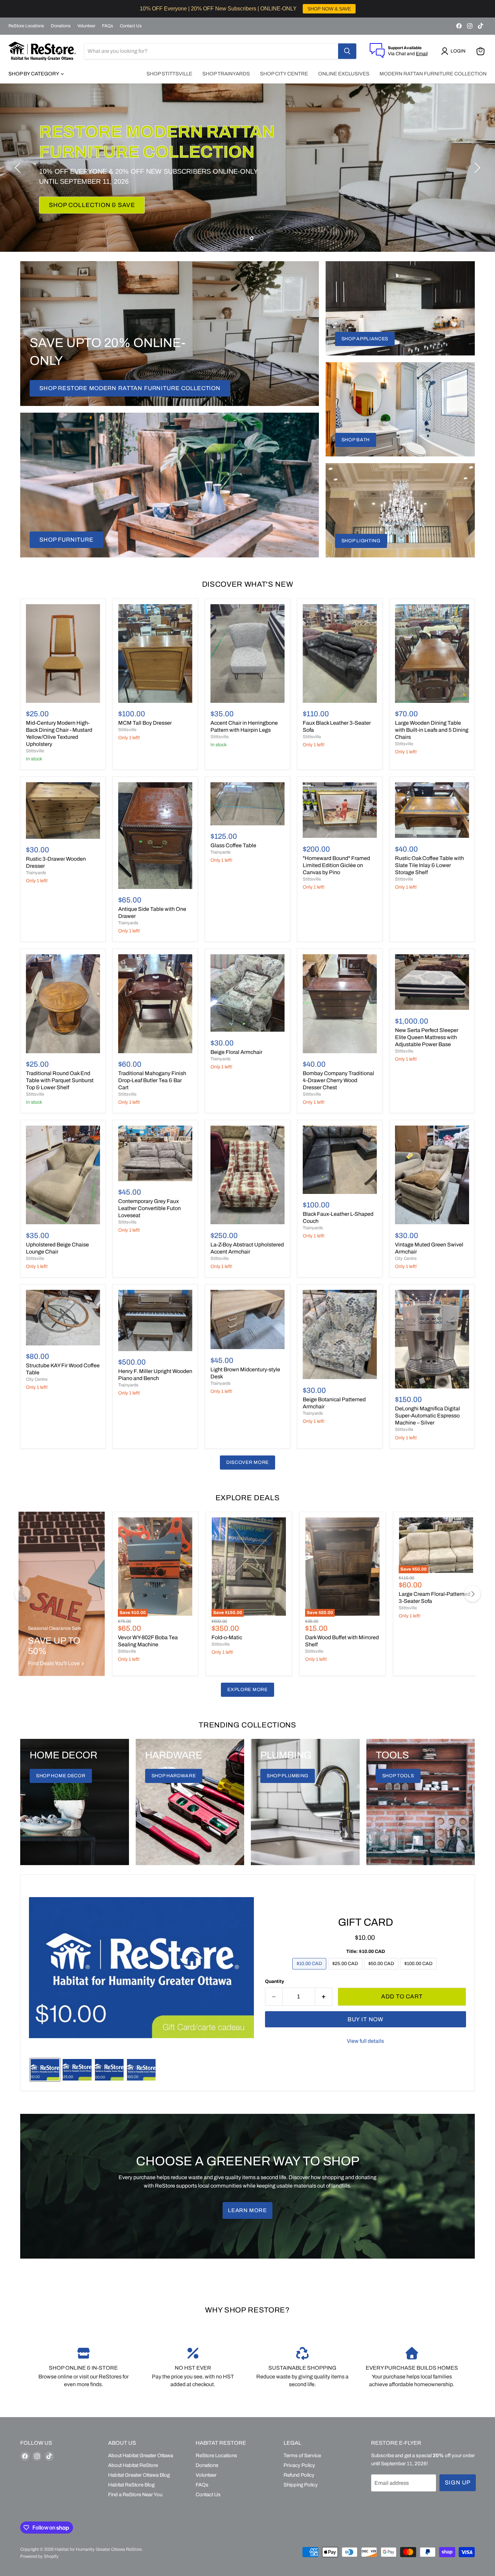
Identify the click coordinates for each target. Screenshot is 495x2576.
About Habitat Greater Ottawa (141, 2455)
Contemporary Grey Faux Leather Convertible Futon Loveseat (150, 1208)
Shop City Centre (284, 74)
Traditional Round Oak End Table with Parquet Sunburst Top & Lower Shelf (60, 1080)
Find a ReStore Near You (135, 2495)
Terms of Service (302, 2455)
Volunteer (86, 26)
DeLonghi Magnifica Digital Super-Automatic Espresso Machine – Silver (427, 1416)
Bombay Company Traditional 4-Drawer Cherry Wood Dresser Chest (338, 1080)
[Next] (472, 1594)
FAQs (108, 26)
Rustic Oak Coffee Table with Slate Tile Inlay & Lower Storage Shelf (430, 865)
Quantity (275, 1981)
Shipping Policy (301, 2485)
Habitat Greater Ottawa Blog (139, 2475)
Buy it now (366, 2019)
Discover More (247, 1462)
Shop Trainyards (226, 74)
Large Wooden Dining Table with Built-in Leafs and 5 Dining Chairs (432, 730)
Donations (61, 26)
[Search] (347, 51)
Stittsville (35, 751)
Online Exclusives (344, 74)
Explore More (247, 1690)
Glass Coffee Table (233, 845)
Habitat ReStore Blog (131, 2485)
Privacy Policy (299, 2465)
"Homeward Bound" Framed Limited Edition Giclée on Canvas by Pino (336, 865)
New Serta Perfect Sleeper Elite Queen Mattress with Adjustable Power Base (427, 1037)
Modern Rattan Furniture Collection (433, 74)
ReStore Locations (26, 26)
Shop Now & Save (79, 195)
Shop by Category (34, 74)
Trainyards (36, 873)
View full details (365, 2041)
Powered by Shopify (39, 2556)
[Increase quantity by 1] (324, 1997)
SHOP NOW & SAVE (329, 9)
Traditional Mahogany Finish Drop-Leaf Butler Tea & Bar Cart (152, 1080)
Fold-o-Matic (227, 1637)
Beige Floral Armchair (236, 1052)
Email (422, 54)
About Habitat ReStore (133, 2465)
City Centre (406, 1259)
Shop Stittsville (169, 74)
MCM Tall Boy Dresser (145, 723)
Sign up (458, 2483)
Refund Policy (299, 2475)
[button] (455, 51)
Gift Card (366, 1922)
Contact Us (131, 26)
